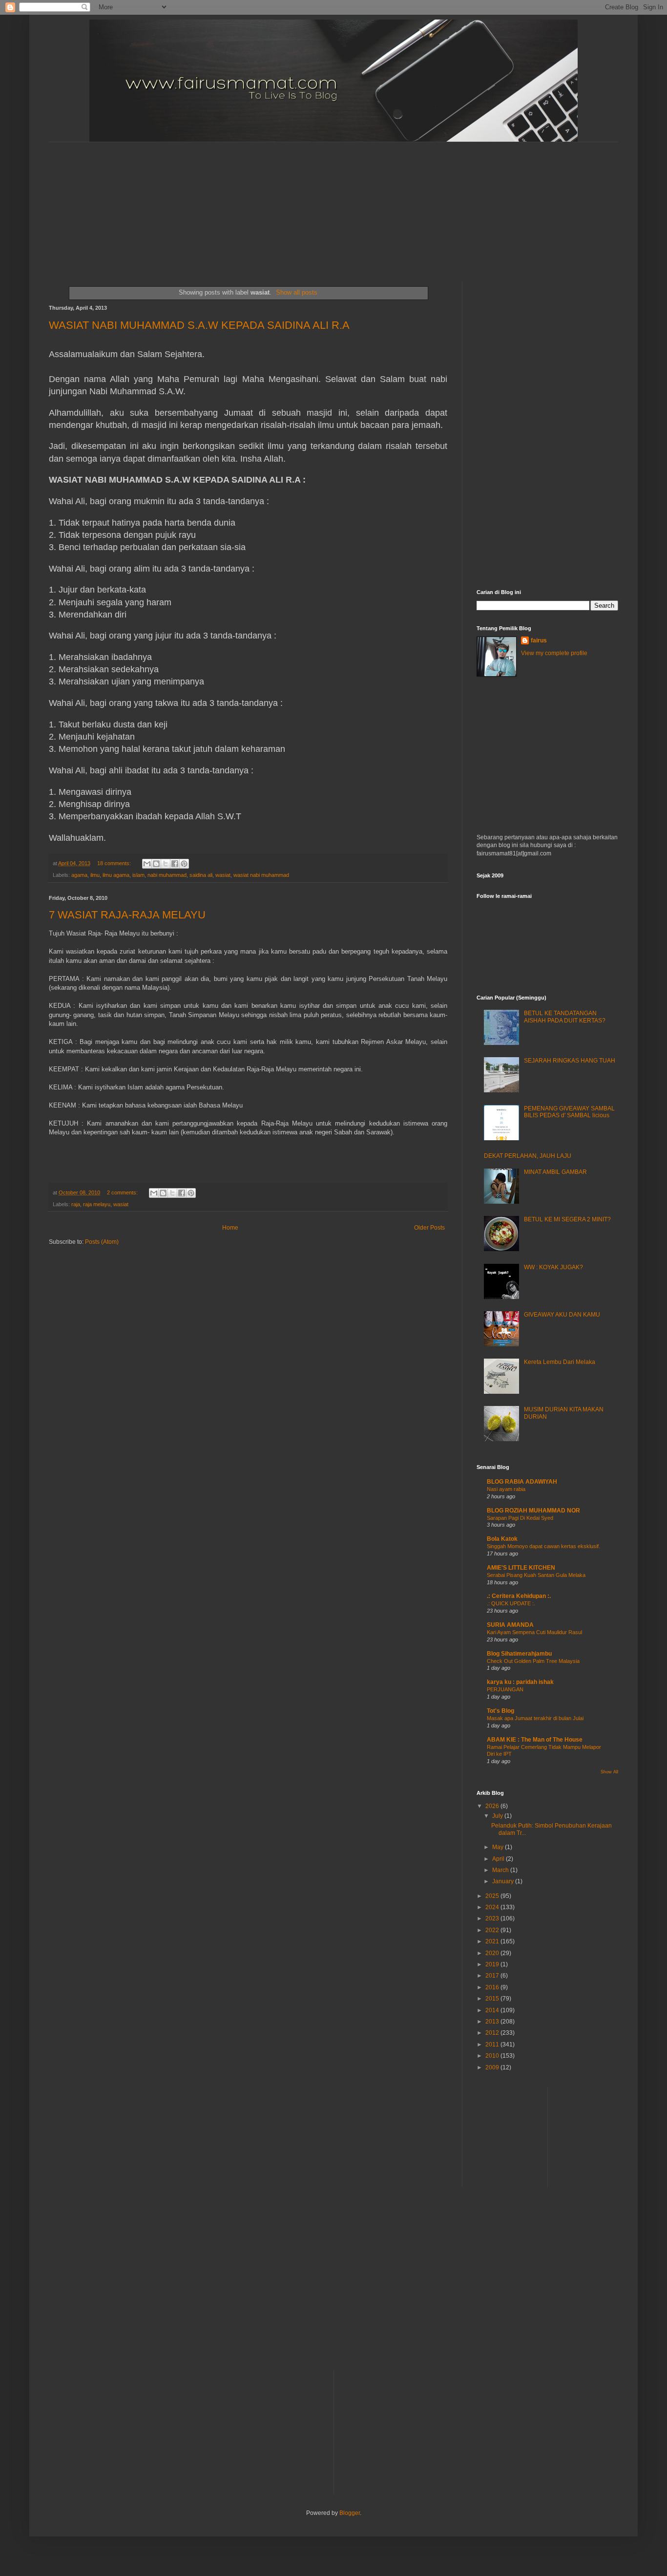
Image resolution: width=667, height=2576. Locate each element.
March (501, 1870)
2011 (493, 2044)
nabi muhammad (167, 875)
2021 (493, 1941)
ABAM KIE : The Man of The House (535, 1740)
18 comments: (115, 863)
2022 (493, 1930)
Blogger (350, 2513)
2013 (493, 2022)
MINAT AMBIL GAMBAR (555, 1172)
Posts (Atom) (102, 1242)
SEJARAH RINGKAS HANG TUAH (570, 1061)
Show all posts (297, 292)
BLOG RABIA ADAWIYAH (522, 1482)
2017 (493, 1976)
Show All (609, 1772)
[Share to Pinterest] (184, 864)
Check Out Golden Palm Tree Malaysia (533, 1661)
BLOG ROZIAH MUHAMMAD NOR (533, 1511)
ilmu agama (116, 875)
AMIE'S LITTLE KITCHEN (521, 1568)
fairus (539, 640)
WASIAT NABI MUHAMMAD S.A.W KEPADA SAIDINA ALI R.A (199, 325)
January (504, 1881)
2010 (493, 2056)
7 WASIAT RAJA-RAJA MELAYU (127, 915)
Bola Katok (502, 1539)
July (498, 1816)
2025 (493, 1896)
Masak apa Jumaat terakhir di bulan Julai (535, 1718)
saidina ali (201, 875)
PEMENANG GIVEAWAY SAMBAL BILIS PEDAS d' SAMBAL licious (569, 1112)
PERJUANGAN (505, 1689)
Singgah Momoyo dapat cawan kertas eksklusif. (543, 1546)
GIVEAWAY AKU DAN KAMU (562, 1315)
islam (138, 875)
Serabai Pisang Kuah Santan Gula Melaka (536, 1575)
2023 (493, 1918)
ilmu (95, 875)
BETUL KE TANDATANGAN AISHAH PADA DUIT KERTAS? (565, 1017)
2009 (493, 2067)
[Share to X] (166, 864)
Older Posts (429, 1228)
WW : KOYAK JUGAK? (553, 1267)
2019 (493, 1964)
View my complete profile (554, 653)
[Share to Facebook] (175, 864)
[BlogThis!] (156, 864)
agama (79, 875)
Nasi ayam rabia (506, 1489)
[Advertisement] (286, 203)
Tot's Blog (500, 1711)
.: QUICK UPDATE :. (511, 1603)
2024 (493, 1907)
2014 (493, 2010)
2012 (493, 2033)
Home (230, 1228)
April (499, 1859)
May (499, 1847)
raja (76, 1204)
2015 (493, 1999)
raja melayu (97, 1204)
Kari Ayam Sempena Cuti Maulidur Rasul (534, 1632)
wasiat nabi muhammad (261, 875)
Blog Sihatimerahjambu (519, 1654)
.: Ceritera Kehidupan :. (519, 1596)
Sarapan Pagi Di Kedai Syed (520, 1518)
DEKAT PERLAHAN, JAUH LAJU (528, 1156)
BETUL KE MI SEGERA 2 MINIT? (567, 1219)
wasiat (223, 875)
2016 (493, 1987)
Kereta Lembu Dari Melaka (560, 1362)
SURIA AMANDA (510, 1625)
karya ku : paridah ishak (520, 1682)
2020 (493, 1953)
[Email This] (147, 864)
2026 (493, 1806)
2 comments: (123, 1192)
